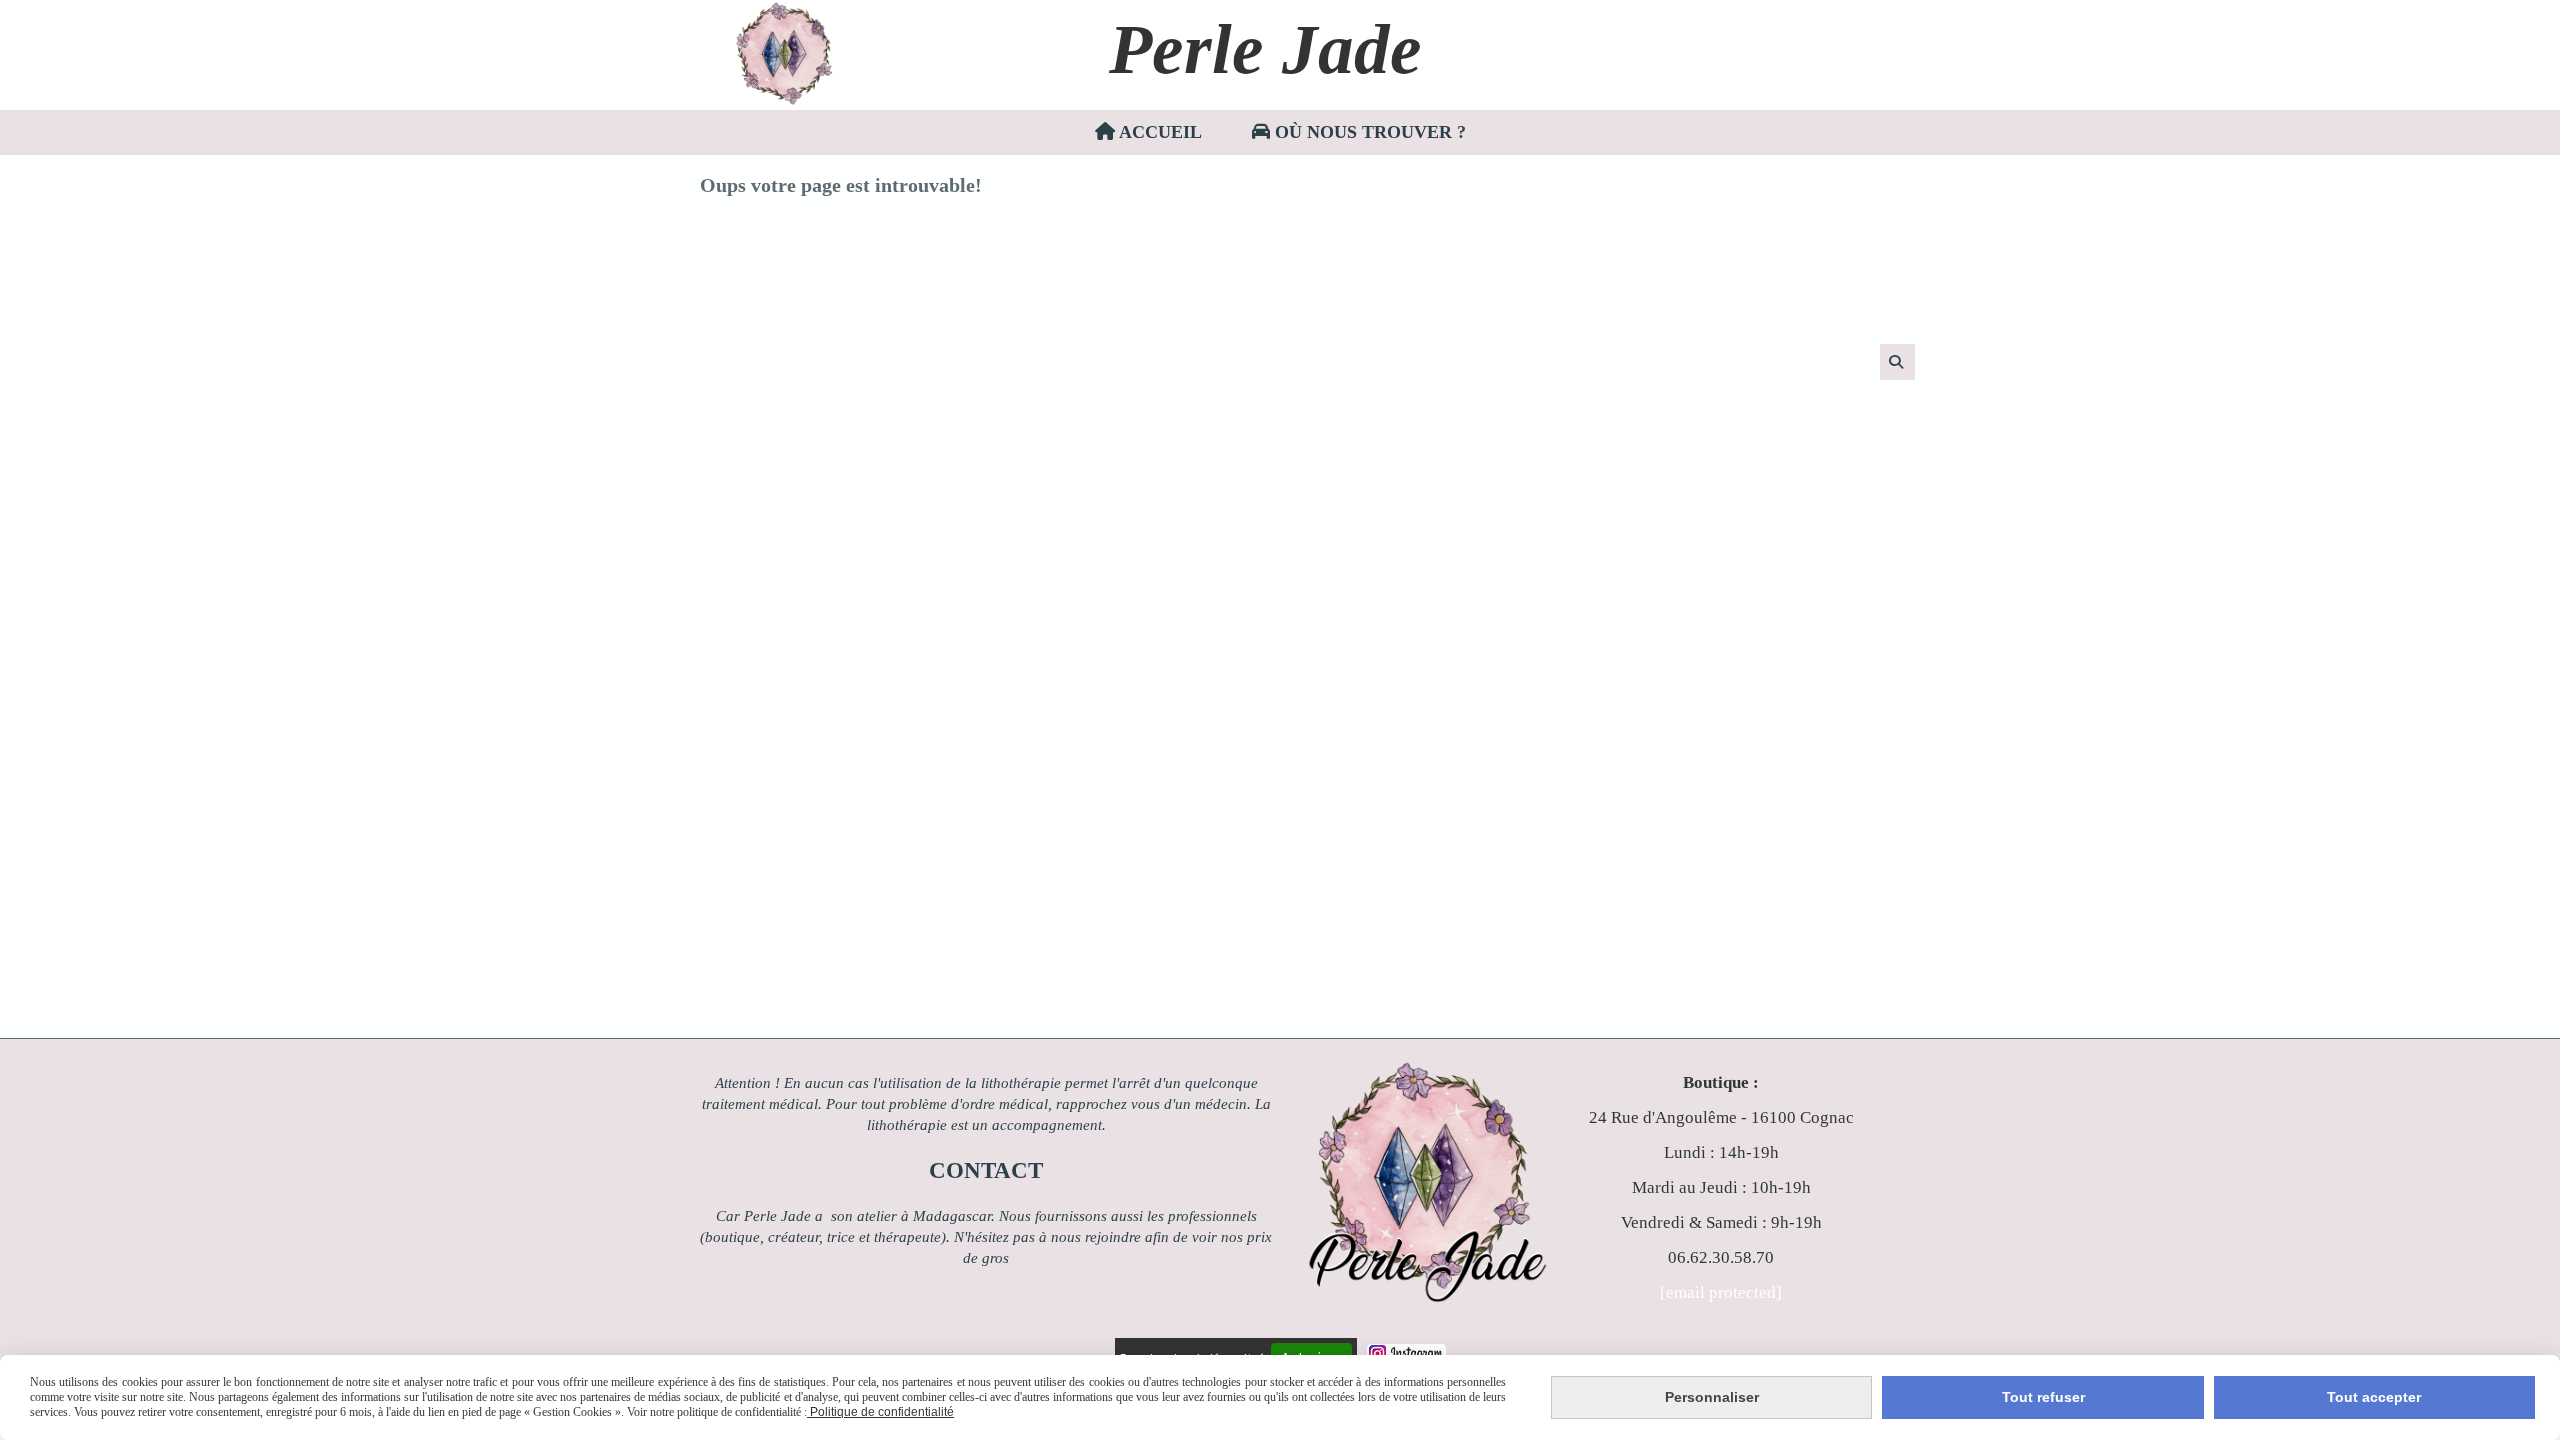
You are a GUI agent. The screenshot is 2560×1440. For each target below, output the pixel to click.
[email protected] (1721, 1292)
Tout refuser (2043, 1397)
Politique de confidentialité (880, 1412)
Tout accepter (2374, 1397)
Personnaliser (1712, 1397)
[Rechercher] (1897, 362)
